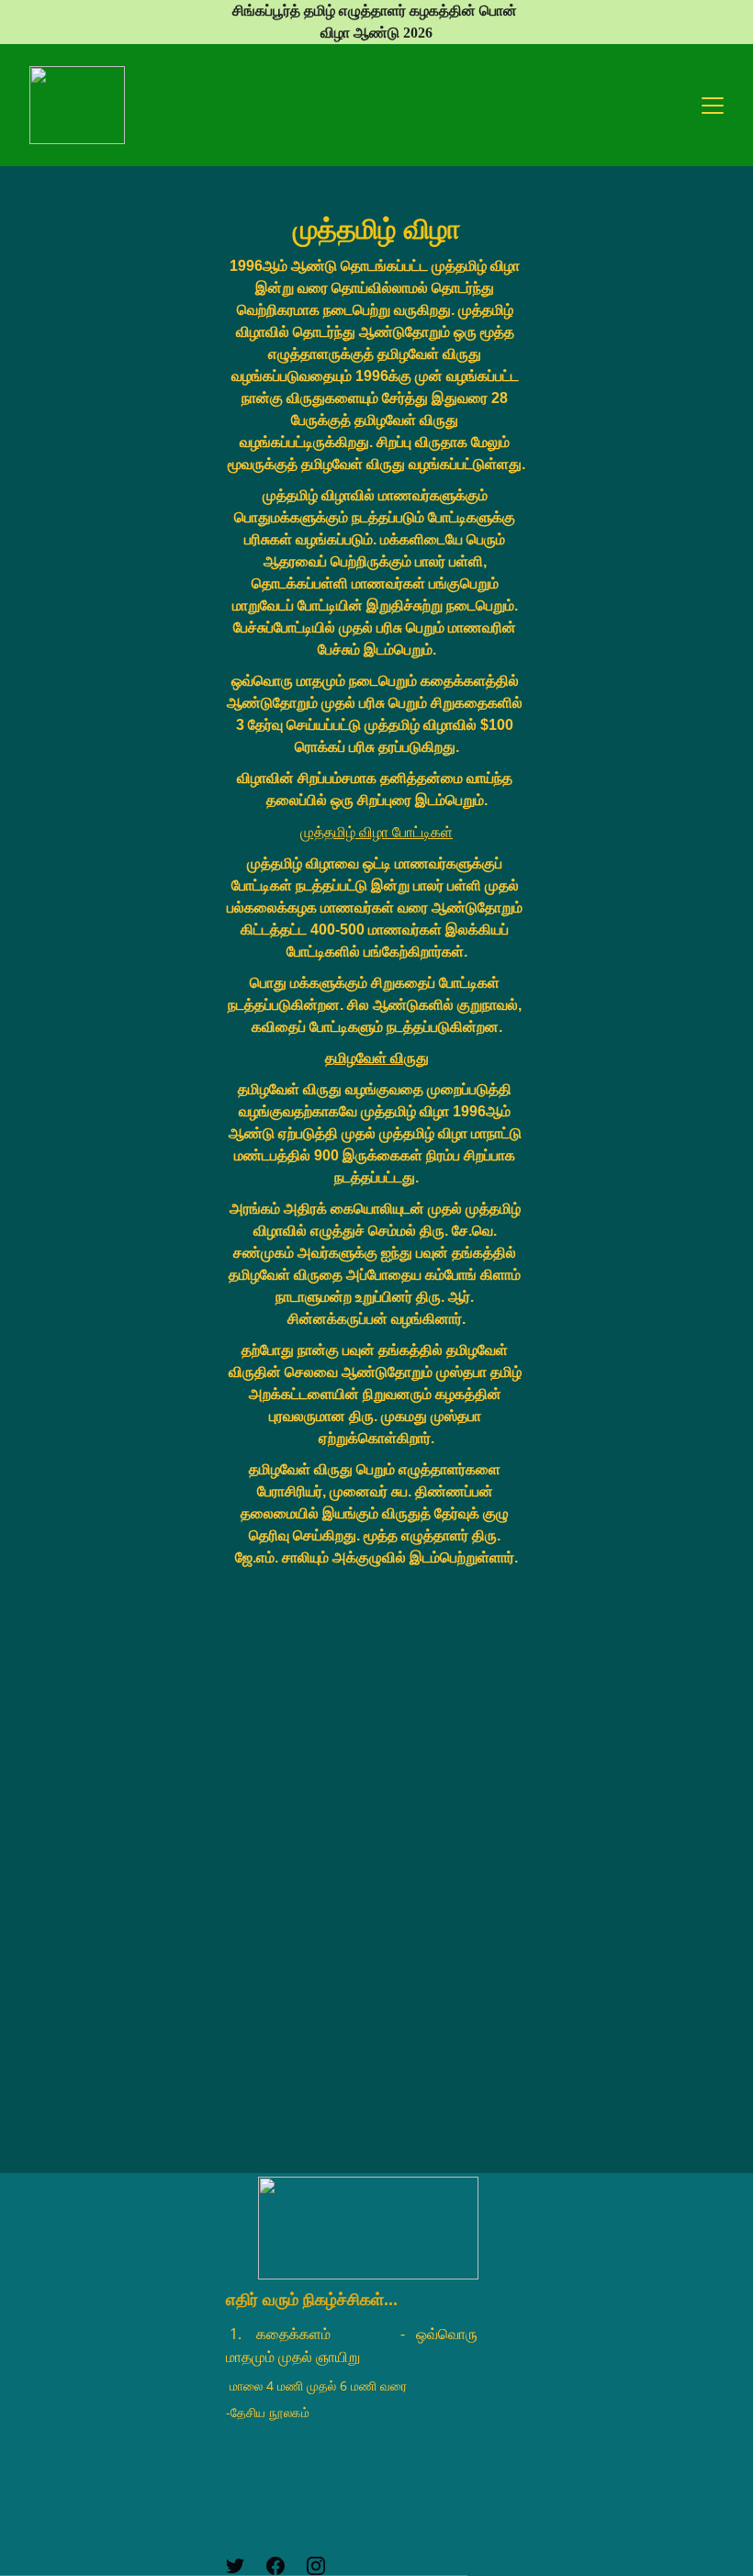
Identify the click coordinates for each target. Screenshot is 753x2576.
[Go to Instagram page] (316, 2566)
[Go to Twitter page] (235, 2566)
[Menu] (713, 106)
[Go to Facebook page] (275, 2566)
